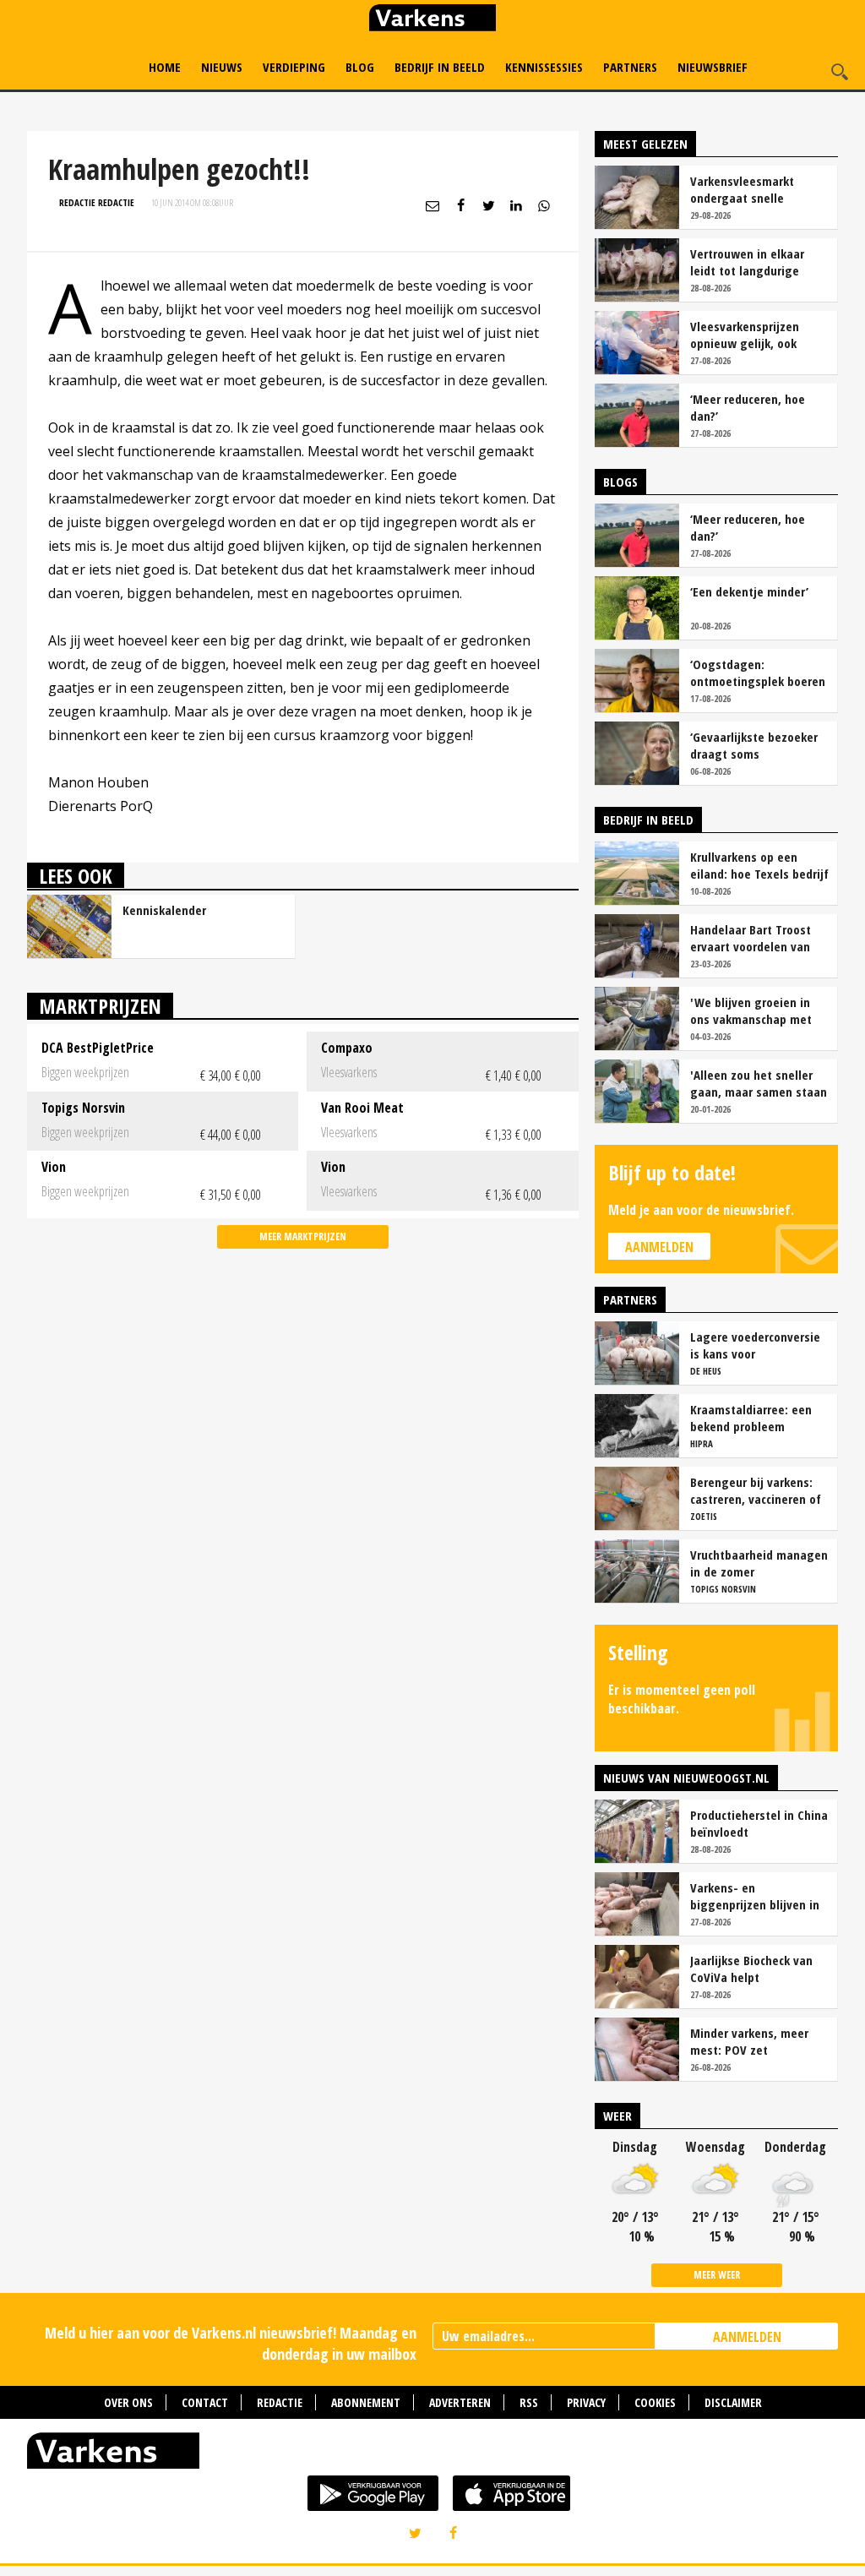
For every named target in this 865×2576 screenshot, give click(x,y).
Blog (360, 67)
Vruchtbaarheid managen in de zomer (759, 1563)
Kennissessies (544, 67)
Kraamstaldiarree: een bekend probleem (751, 1418)
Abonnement (366, 2402)
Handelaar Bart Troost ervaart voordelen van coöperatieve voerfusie (753, 938)
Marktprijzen (100, 1006)
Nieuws (222, 67)
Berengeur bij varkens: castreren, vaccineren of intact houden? (756, 1490)
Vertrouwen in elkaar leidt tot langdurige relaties (747, 262)
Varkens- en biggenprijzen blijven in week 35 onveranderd (755, 1896)
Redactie (280, 2402)
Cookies (655, 2402)
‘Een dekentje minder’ (749, 591)
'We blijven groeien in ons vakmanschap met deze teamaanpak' (751, 1010)
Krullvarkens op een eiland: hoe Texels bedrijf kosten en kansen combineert (759, 865)
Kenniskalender (164, 910)
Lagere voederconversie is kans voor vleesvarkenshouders (755, 1345)
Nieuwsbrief (713, 67)
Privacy (586, 2402)
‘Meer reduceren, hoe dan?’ (748, 407)
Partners (630, 67)
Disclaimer (733, 2402)
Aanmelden (659, 1247)
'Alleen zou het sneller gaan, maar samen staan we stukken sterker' (759, 1083)
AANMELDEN (747, 2337)
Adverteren (460, 2402)
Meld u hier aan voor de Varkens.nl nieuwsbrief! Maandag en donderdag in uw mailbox (231, 2343)
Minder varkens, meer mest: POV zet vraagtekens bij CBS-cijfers (749, 2041)
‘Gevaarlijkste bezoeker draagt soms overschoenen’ (754, 745)
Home (165, 67)
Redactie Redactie (97, 202)
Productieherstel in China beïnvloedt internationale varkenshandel (759, 1823)
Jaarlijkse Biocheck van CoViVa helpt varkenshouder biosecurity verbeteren (752, 1969)
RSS (529, 2402)
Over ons (128, 2402)
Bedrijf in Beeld (440, 67)
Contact (205, 2402)
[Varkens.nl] (432, 2454)
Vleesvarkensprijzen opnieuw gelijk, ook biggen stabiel (745, 335)
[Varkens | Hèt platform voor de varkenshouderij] (432, 20)
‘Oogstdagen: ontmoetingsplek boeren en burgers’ (758, 673)
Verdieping (294, 67)
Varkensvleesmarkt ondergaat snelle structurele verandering (755, 189)
